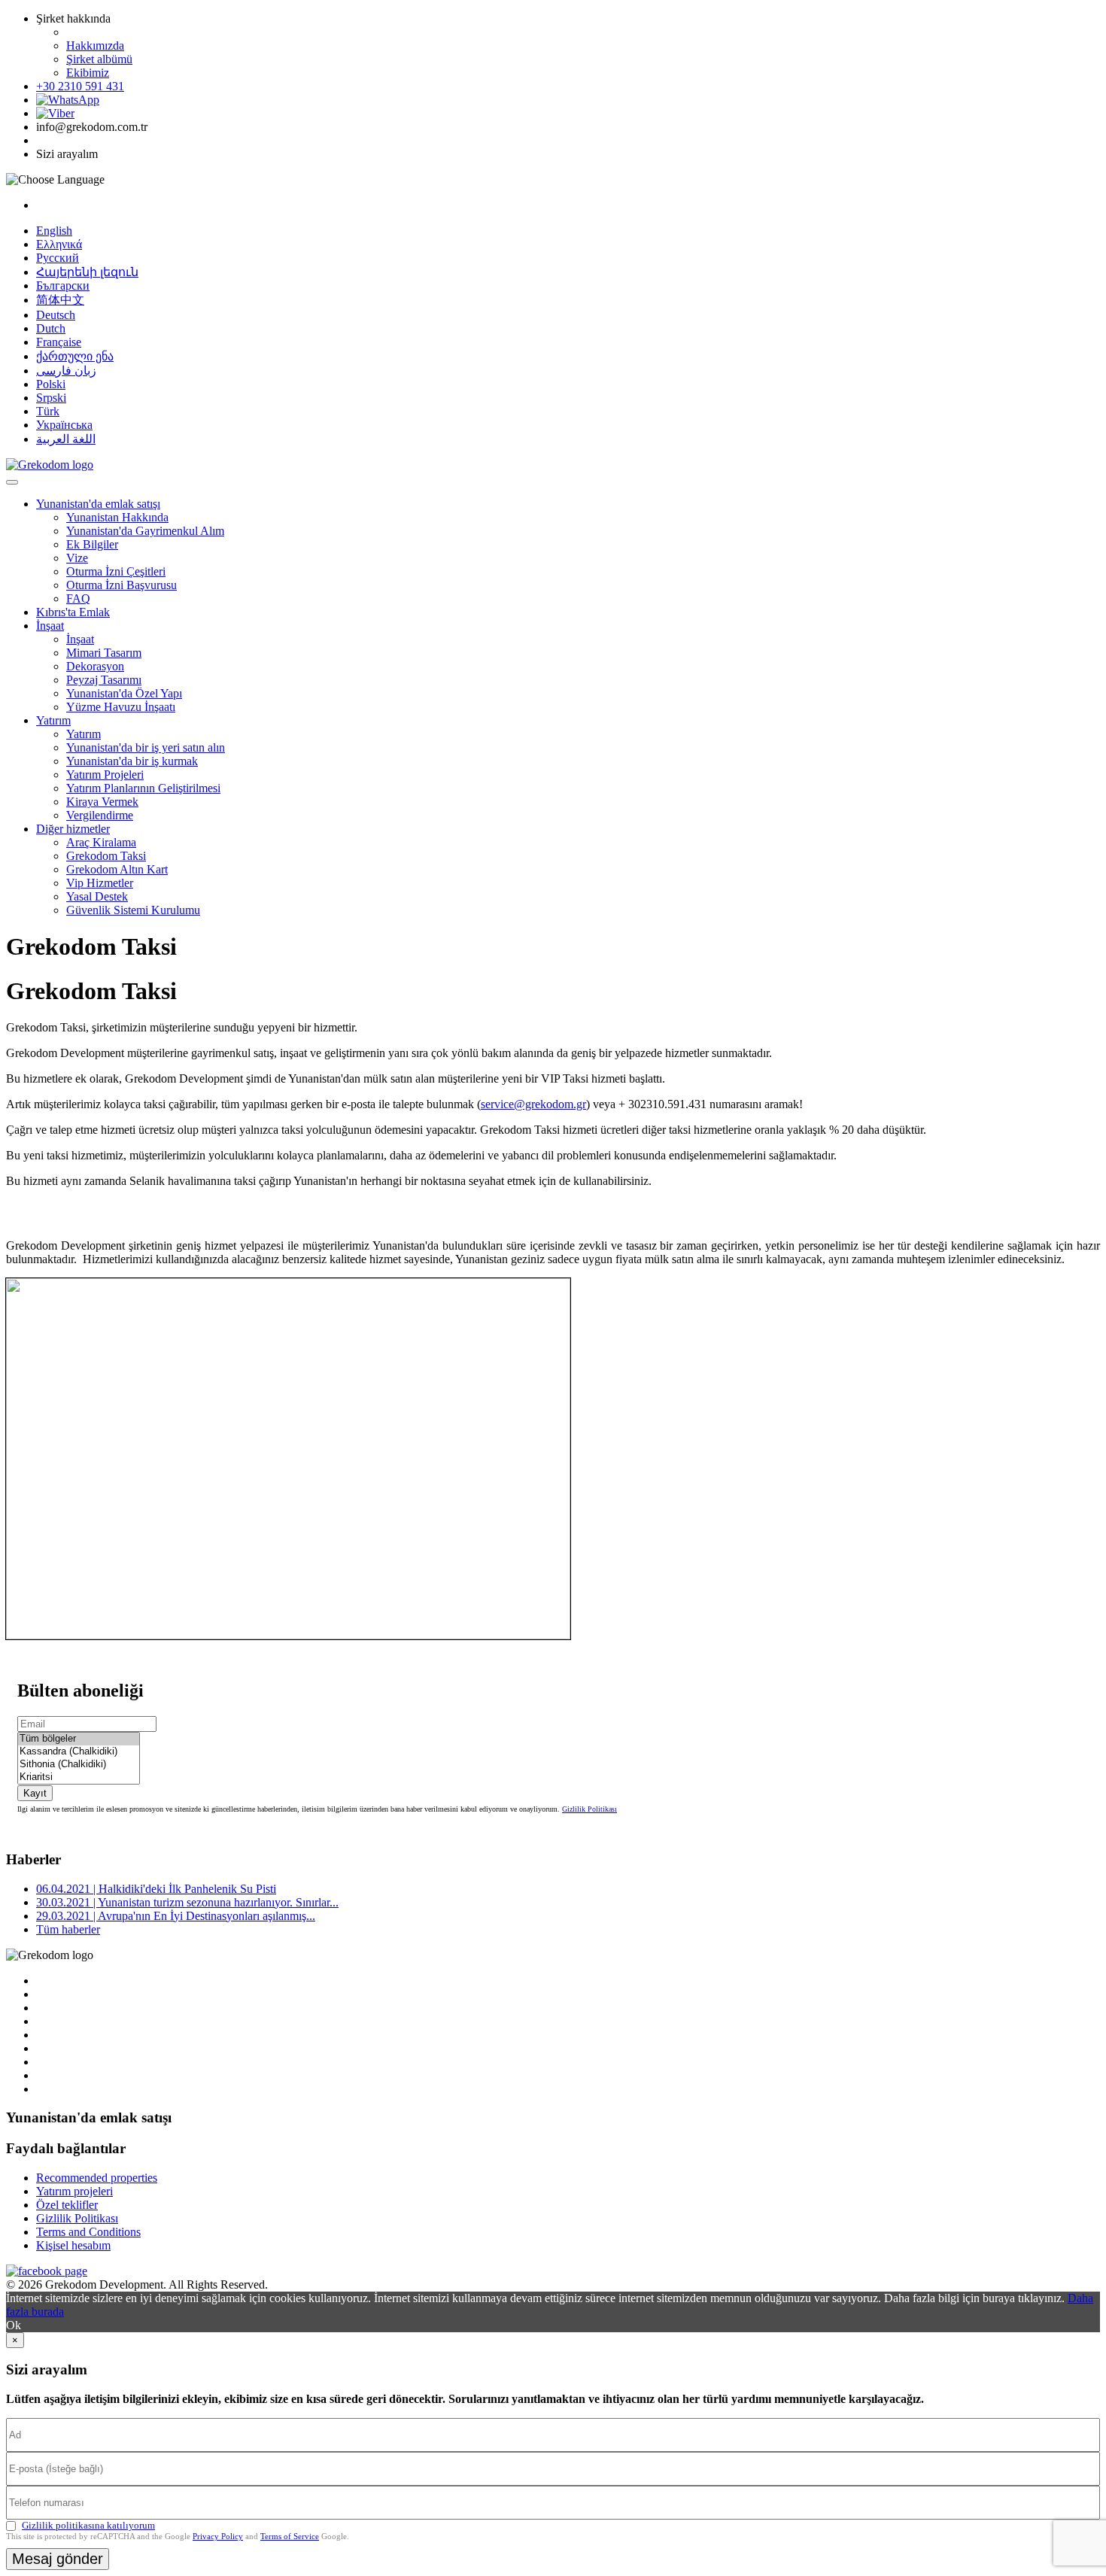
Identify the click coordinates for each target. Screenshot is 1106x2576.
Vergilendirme (100, 815)
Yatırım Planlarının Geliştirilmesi (143, 788)
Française (59, 342)
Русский (58, 258)
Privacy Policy (218, 2536)
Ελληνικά (59, 244)
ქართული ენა (75, 356)
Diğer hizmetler (73, 829)
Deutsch (56, 315)
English (54, 231)
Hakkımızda (95, 46)
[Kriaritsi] (79, 1777)
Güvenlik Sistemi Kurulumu (133, 910)
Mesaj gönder (58, 2559)
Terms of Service (290, 2536)
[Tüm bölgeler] (79, 1739)
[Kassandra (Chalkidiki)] (79, 1752)
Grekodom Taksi (106, 856)
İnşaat (50, 626)
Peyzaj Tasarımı (104, 680)
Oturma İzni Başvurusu (122, 585)
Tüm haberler (68, 1929)
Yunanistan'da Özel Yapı (124, 693)
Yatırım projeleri (74, 2191)
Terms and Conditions (88, 2232)
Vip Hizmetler (100, 883)
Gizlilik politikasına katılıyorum (88, 2525)
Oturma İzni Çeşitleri (116, 571)
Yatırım (53, 720)
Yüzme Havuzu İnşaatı (121, 707)
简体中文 (60, 300)
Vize (77, 558)
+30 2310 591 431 (80, 86)
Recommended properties (97, 2178)
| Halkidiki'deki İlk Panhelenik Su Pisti (156, 1889)
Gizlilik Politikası (589, 1809)
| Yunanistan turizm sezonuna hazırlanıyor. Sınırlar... (187, 1902)
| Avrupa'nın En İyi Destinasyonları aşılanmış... (176, 1916)
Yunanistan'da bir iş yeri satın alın (146, 747)
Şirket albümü (99, 59)
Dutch (51, 328)
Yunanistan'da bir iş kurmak (132, 761)
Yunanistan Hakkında (117, 517)
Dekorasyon (95, 666)
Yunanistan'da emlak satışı (98, 504)
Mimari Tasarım (104, 653)
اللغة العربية (66, 439)
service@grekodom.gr (533, 1104)
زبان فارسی (66, 371)
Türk (48, 411)
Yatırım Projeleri (105, 775)
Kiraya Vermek (102, 802)
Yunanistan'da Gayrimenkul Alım (145, 531)
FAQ (78, 598)
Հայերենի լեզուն (87, 272)
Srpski (51, 398)
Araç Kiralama (101, 842)
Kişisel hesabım (73, 2245)
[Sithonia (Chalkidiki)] (79, 1765)
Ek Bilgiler (92, 544)
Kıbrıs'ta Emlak (73, 612)
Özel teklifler (67, 2205)
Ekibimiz (88, 73)
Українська (64, 425)
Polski (51, 384)
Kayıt (35, 1793)
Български (63, 286)
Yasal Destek (97, 896)
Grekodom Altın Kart (117, 869)
